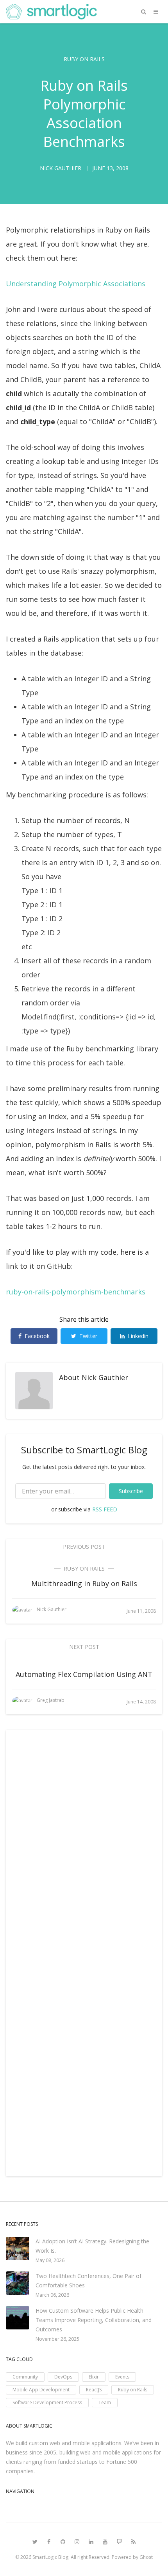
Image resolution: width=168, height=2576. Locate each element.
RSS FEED (105, 1509)
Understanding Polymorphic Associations (76, 284)
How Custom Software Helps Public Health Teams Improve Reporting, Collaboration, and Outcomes (94, 2320)
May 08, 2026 (50, 2260)
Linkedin (138, 1336)
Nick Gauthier (105, 1377)
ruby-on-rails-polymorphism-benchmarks (76, 1292)
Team (105, 2402)
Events (122, 2377)
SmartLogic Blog (50, 2557)
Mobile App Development (41, 2390)
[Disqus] (84, 1846)
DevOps (63, 2377)
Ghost (146, 2557)
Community (25, 2377)
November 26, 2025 (57, 2339)
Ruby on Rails (84, 59)
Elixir (94, 2377)
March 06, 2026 (52, 2295)
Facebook (37, 1336)
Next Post (84, 1647)
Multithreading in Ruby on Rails (84, 1583)
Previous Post (84, 1547)
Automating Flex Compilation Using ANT (84, 1674)
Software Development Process (47, 2402)
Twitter (88, 1336)
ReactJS (94, 2390)
